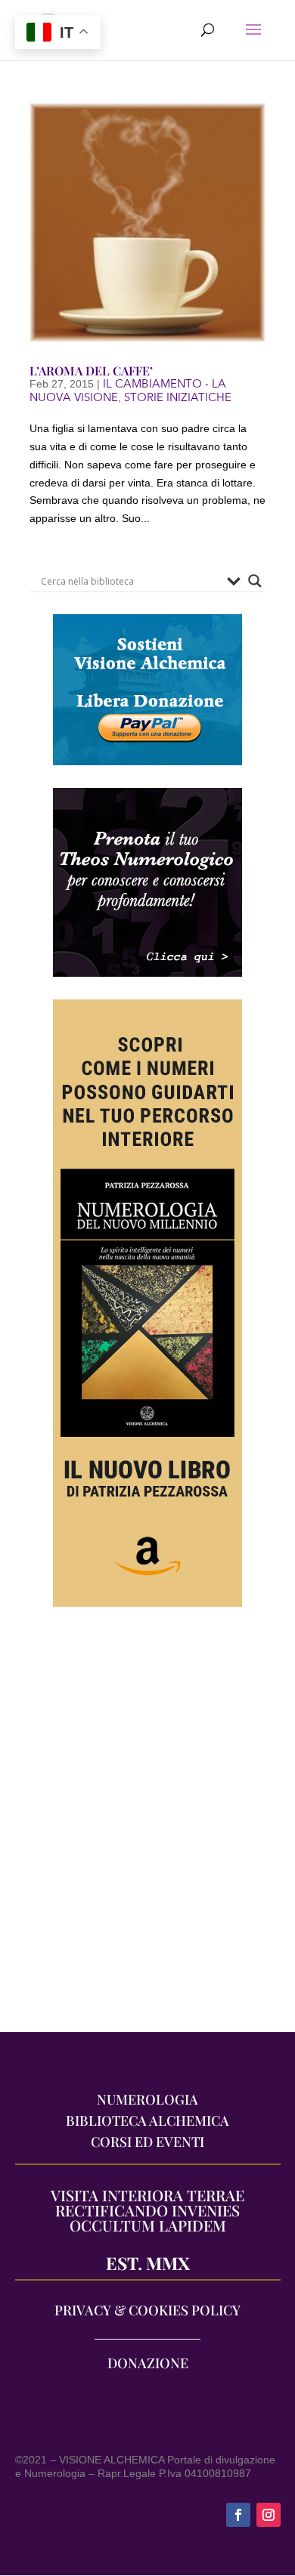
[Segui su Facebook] (238, 2515)
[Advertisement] (147, 1827)
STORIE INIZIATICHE (178, 397)
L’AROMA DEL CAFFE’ (91, 371)
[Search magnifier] (255, 581)
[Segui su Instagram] (269, 2515)
